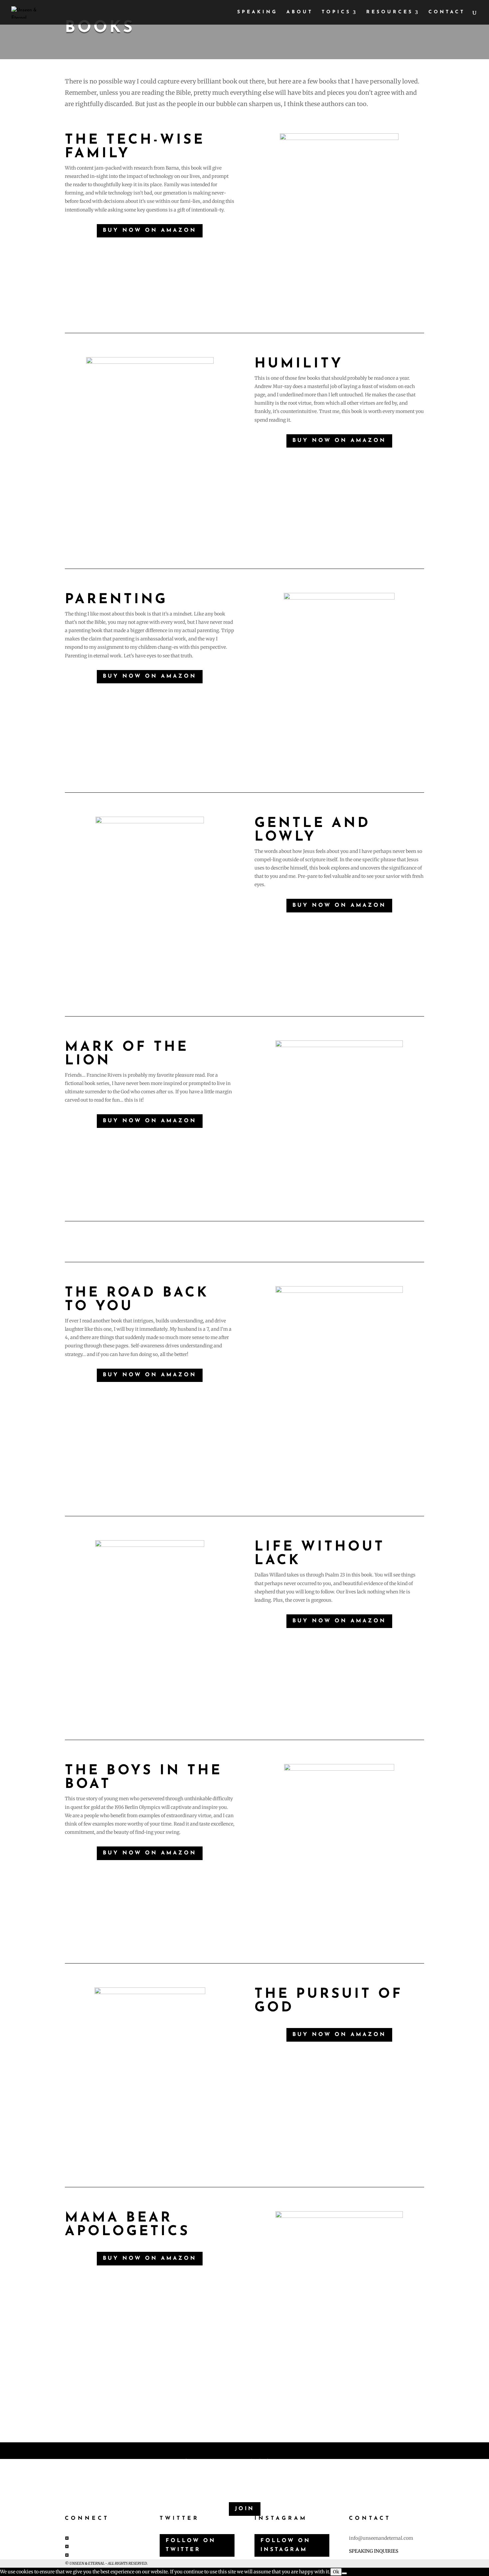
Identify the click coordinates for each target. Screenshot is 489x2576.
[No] (344, 2573)
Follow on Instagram (286, 2545)
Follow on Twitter (191, 2545)
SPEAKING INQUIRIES (374, 2551)
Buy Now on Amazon (150, 230)
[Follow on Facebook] (67, 2538)
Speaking (257, 12)
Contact (447, 12)
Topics (336, 12)
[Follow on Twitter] (67, 2546)
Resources (390, 12)
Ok (336, 2572)
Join (245, 2509)
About (300, 12)
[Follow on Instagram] (67, 2555)
